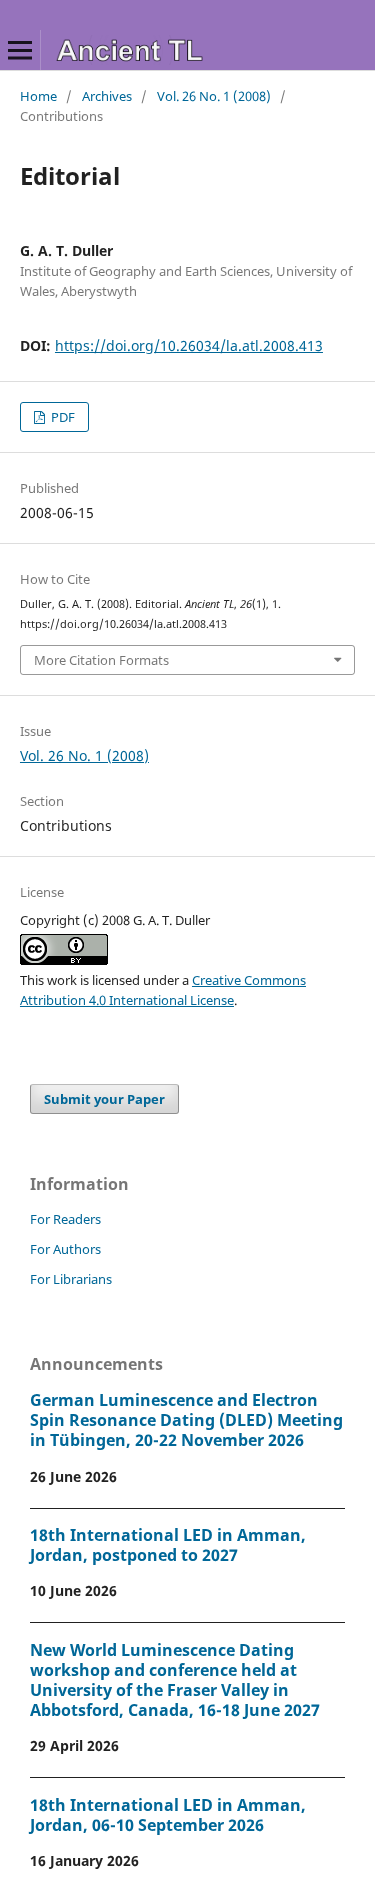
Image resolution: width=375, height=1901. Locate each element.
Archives (107, 96)
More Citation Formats (101, 660)
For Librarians (71, 1279)
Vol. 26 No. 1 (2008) (214, 96)
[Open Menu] (20, 50)
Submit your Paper (104, 1099)
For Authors (65, 1249)
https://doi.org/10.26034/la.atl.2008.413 (189, 345)
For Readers (65, 1219)
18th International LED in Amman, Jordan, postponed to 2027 (168, 1545)
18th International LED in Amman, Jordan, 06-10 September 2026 (168, 1815)
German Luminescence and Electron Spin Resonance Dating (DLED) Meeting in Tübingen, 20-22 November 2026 (186, 1420)
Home (38, 96)
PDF (61, 417)
